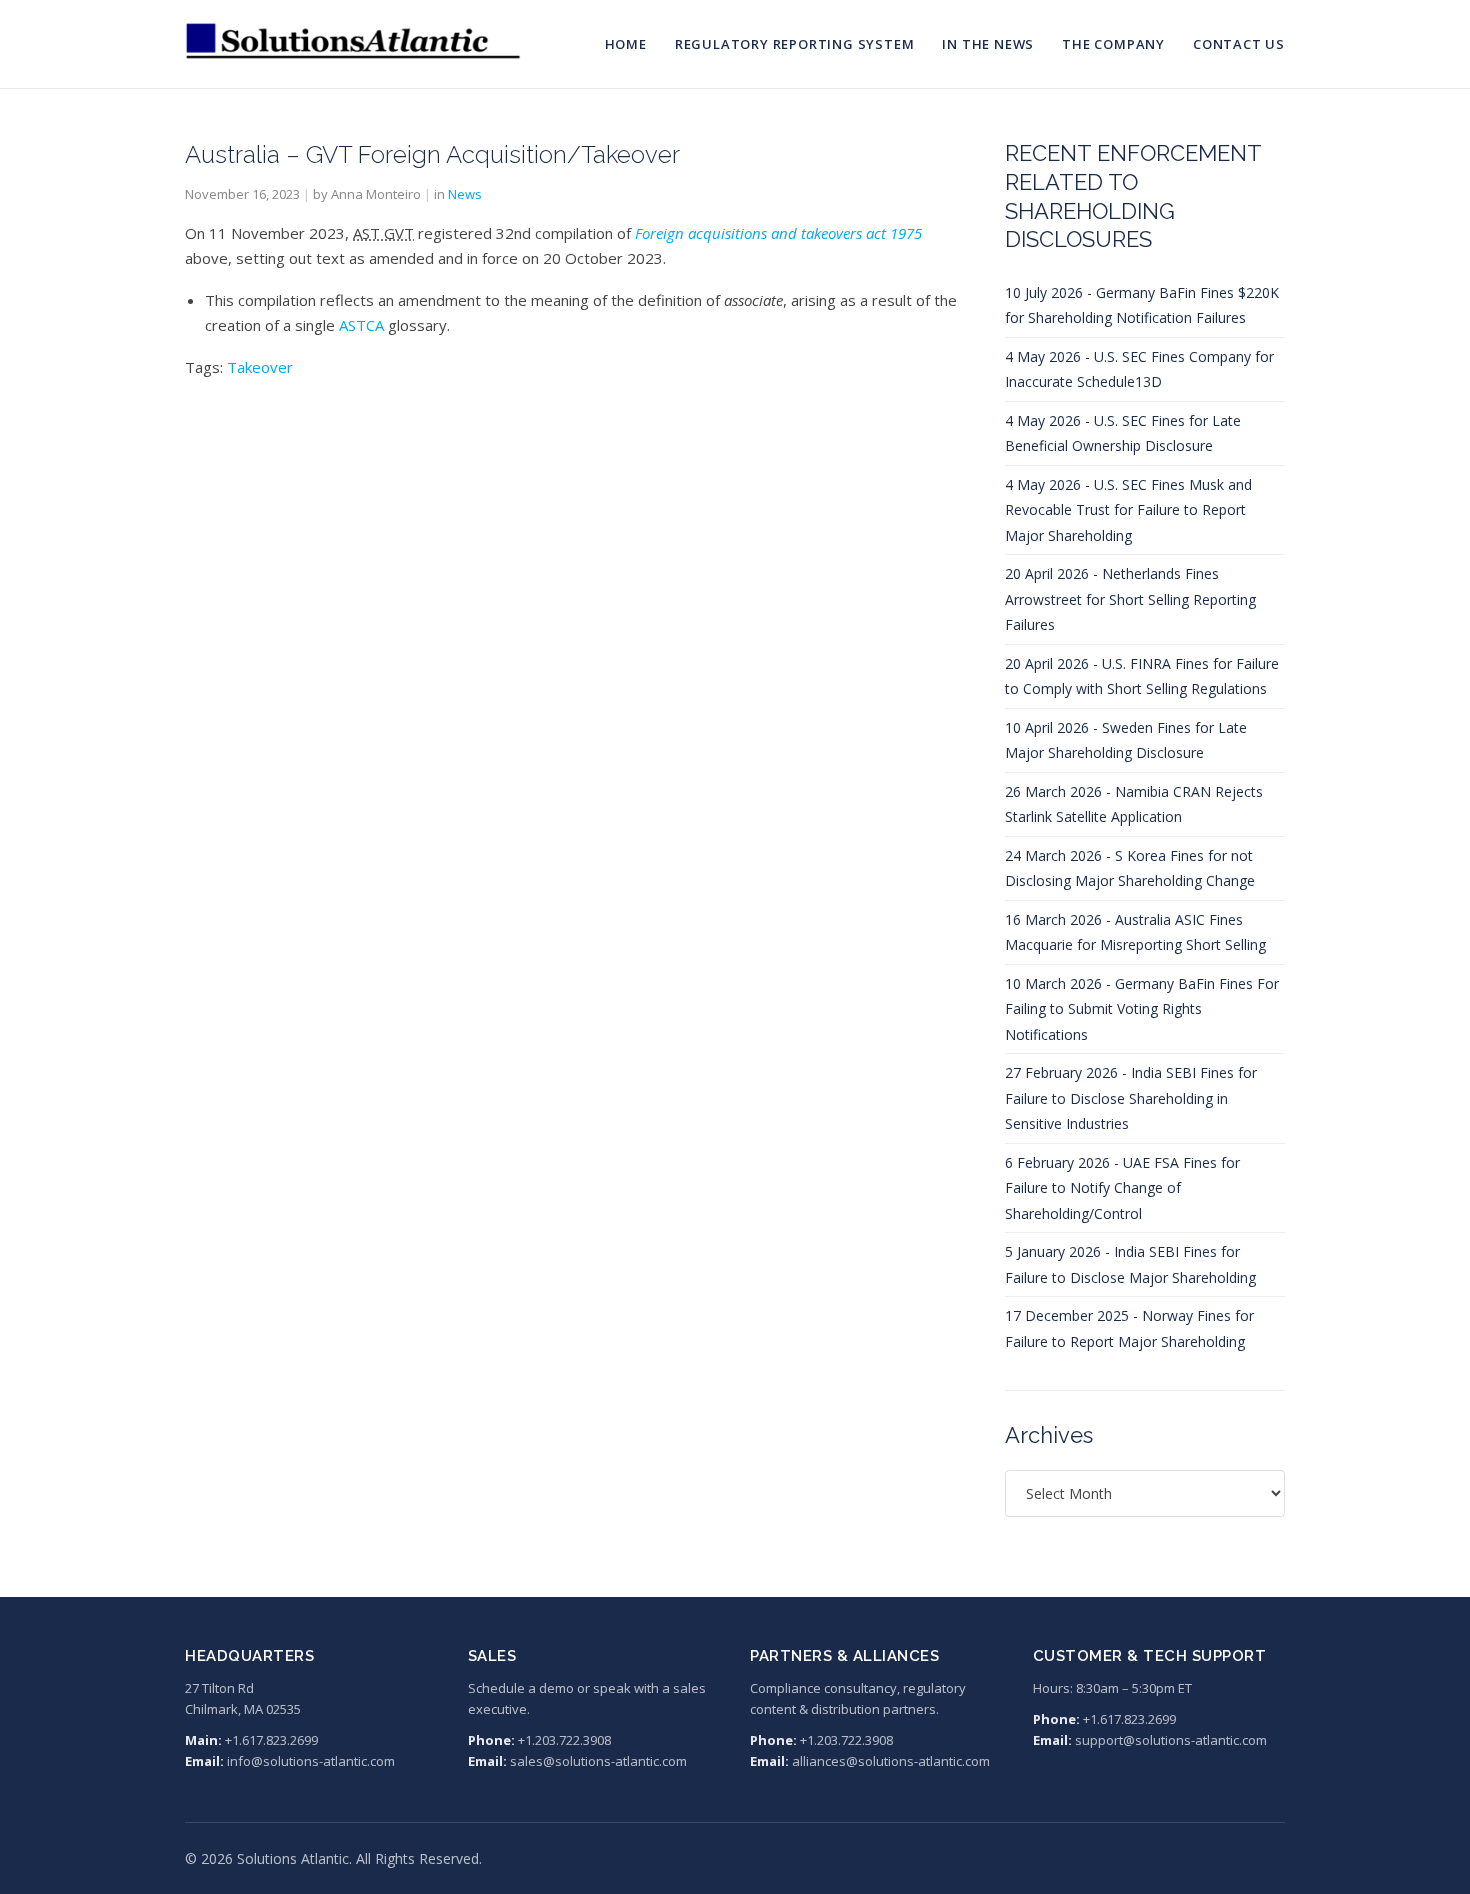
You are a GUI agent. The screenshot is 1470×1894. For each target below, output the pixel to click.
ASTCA (361, 325)
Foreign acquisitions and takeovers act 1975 (778, 233)
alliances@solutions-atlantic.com (891, 1761)
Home (626, 44)
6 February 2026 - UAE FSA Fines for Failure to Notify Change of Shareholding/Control (1122, 1188)
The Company (1113, 44)
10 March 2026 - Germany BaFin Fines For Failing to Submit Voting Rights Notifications (1142, 1009)
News (465, 194)
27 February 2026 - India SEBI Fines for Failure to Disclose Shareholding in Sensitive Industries (1131, 1098)
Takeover (260, 367)
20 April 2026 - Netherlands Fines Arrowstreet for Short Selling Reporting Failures (1130, 599)
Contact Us (1239, 44)
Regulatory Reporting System (795, 44)
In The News (988, 44)
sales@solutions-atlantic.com (598, 1761)
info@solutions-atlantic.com (311, 1761)
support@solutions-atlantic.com (1171, 1740)
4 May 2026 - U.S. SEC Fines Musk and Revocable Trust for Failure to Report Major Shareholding (1128, 510)
